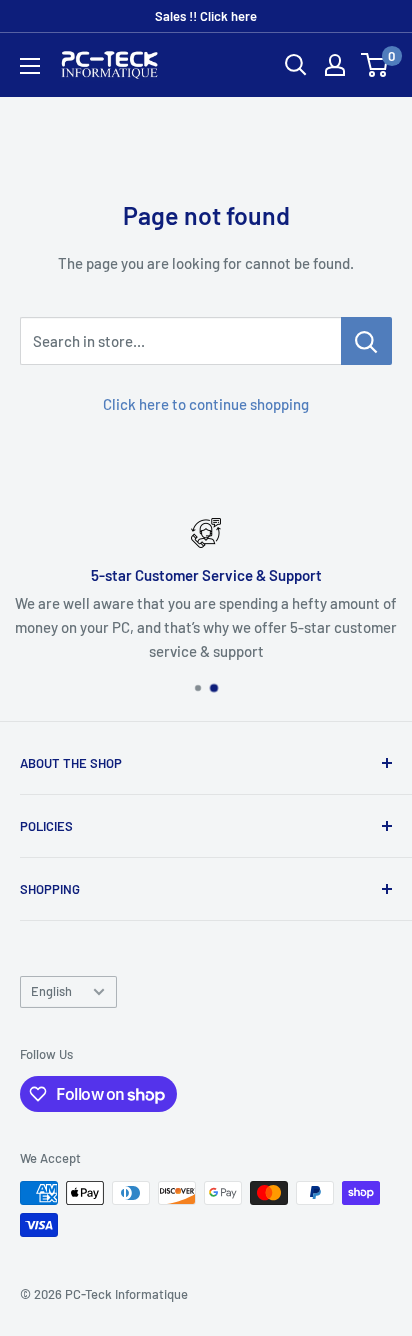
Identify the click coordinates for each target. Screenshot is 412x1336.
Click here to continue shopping (206, 404)
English (51, 991)
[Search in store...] (366, 341)
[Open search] (296, 65)
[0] (375, 65)
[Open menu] (30, 66)
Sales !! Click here (206, 16)
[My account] (335, 65)
